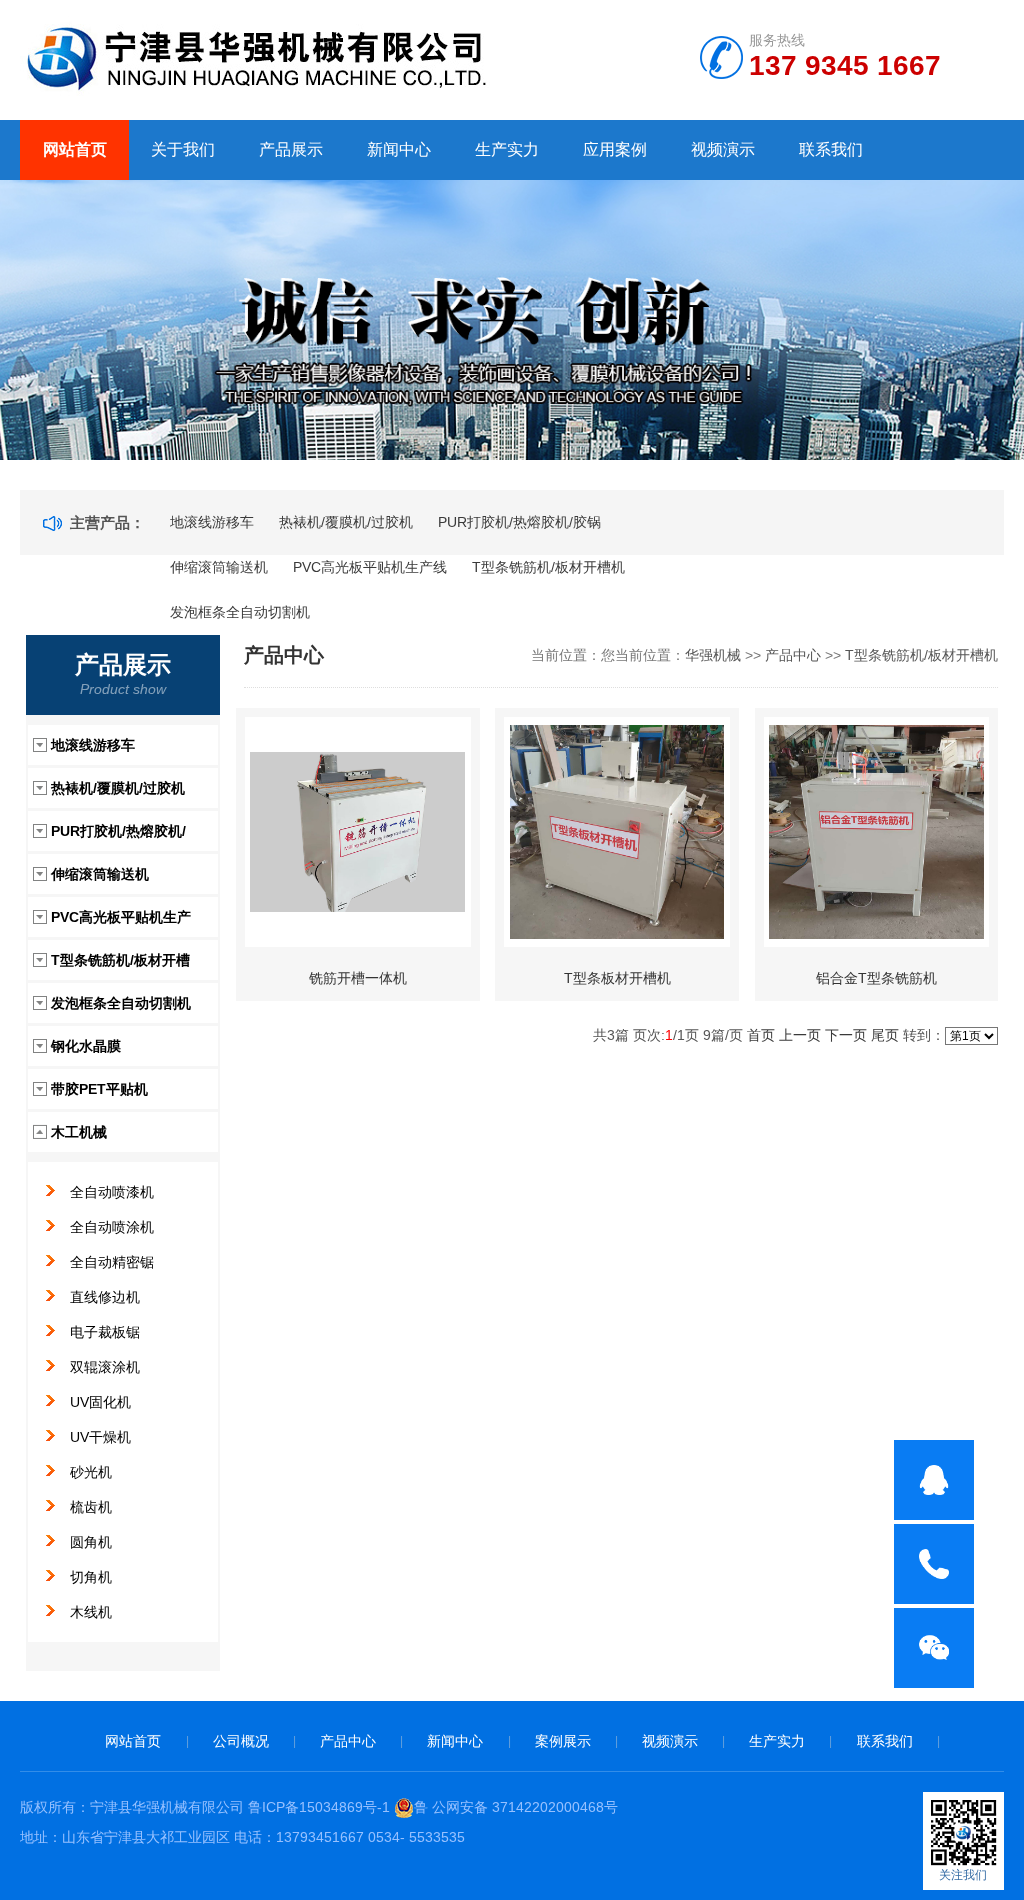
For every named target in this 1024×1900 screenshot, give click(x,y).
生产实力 (507, 149)
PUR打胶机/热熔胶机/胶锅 (519, 522)
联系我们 (831, 149)
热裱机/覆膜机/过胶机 (346, 522)
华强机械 (713, 655)
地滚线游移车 (212, 522)
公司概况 (241, 1741)
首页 (761, 1035)
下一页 (846, 1035)
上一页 (800, 1035)
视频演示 (723, 149)
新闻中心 (399, 149)
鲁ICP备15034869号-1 (319, 1807)
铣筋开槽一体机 (358, 978)
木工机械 (79, 1132)
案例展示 (563, 1741)
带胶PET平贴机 (99, 1089)
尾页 (885, 1035)
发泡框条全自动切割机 (240, 612)
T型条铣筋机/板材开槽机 (548, 567)
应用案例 (615, 149)
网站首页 (75, 149)
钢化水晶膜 (86, 1046)
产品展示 (291, 149)
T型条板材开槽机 (617, 978)
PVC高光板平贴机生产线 (370, 567)
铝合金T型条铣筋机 (876, 978)
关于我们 (183, 149)
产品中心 (793, 655)
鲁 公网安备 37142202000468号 (516, 1807)
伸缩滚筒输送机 (219, 567)
